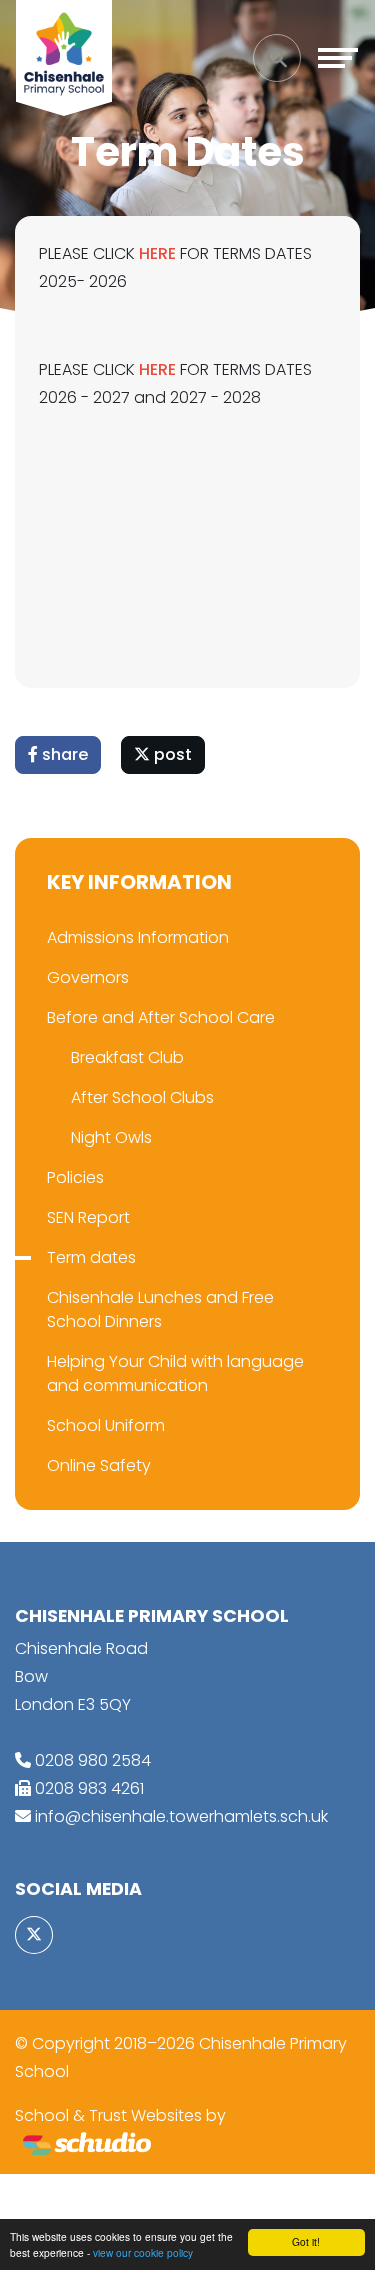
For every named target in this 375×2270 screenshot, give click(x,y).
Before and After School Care (161, 1017)
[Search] (277, 58)
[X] (34, 1935)
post (171, 754)
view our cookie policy (143, 2252)
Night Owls (111, 1137)
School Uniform (106, 1425)
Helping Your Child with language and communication (175, 1373)
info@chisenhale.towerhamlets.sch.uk (181, 1816)
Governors (88, 977)
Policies (75, 1177)
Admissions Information (138, 937)
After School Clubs (142, 1097)
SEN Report (88, 1217)
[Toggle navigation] (338, 58)
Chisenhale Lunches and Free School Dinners (160, 1309)
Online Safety (99, 1465)
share (63, 754)
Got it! (306, 2241)
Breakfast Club (127, 1057)
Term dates (91, 1257)
